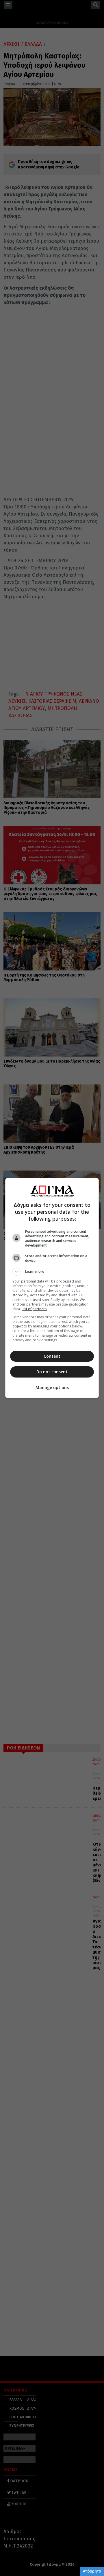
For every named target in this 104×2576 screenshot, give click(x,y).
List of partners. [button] (35, 1309)
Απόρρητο (92, 2571)
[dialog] (52, 1288)
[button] (52, 1272)
